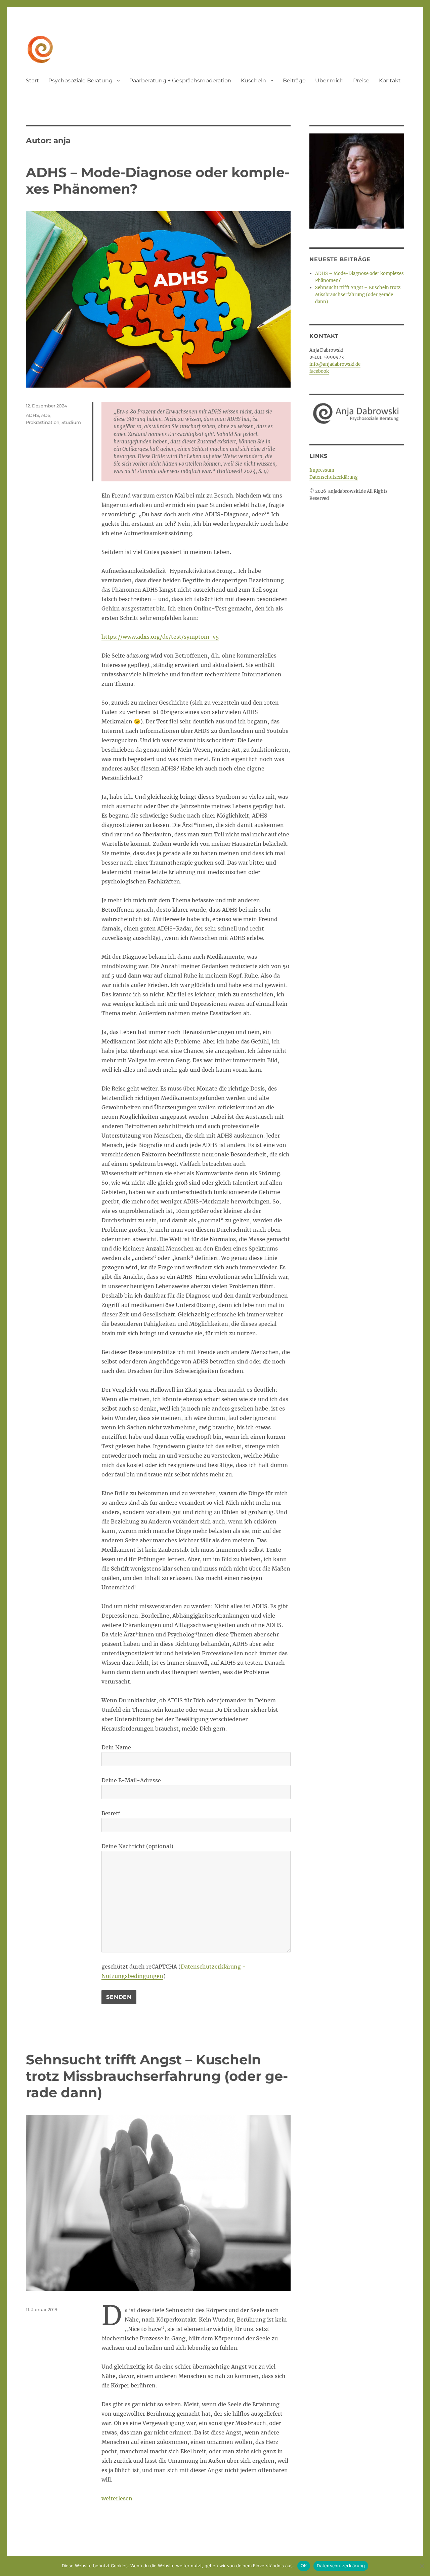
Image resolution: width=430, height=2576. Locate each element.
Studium (71, 422)
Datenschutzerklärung (334, 477)
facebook (319, 371)
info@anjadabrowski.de (335, 364)
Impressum (322, 470)
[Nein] (422, 2566)
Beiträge (294, 81)
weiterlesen (117, 2498)
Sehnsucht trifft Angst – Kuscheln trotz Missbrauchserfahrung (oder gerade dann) (157, 2076)
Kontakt (390, 81)
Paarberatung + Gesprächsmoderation (180, 81)
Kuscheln (253, 81)
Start (32, 81)
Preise (361, 81)
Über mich (329, 81)
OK (304, 2566)
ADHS (32, 415)
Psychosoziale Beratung (80, 81)
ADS (46, 415)
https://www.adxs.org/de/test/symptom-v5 (160, 637)
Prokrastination (43, 422)
